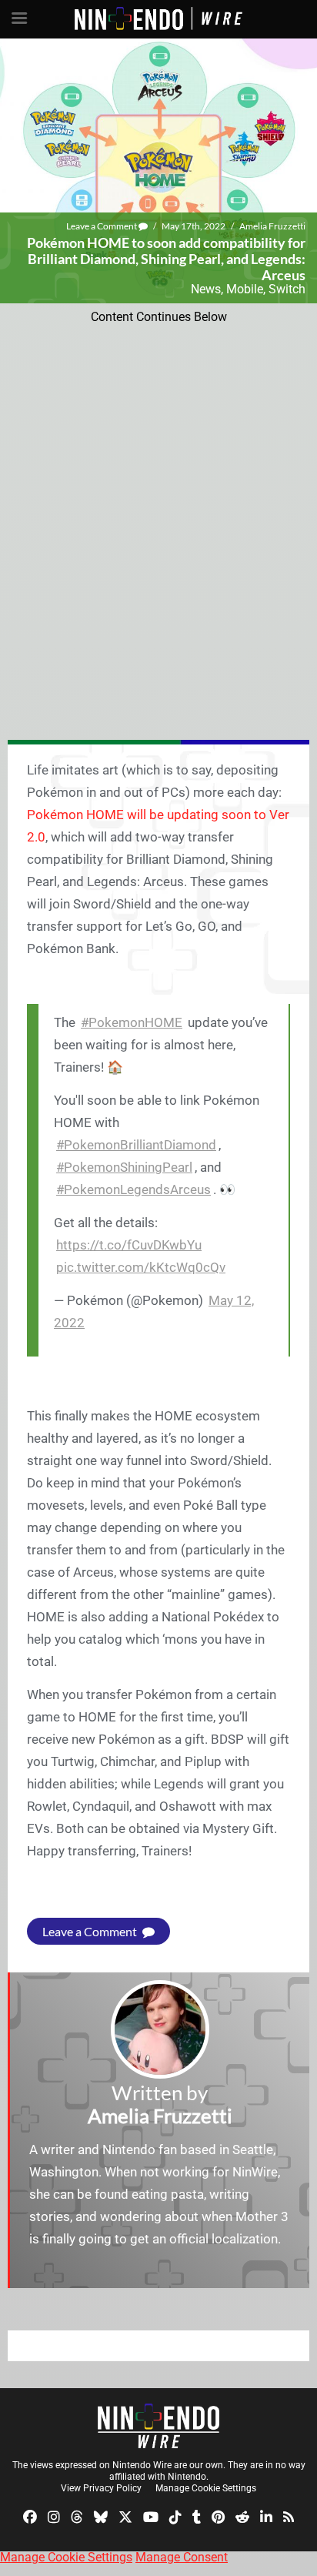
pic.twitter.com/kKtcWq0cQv (141, 1267)
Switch (287, 289)
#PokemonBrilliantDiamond (136, 1145)
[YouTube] (151, 2516)
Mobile (245, 289)
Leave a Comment (102, 226)
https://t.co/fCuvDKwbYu (129, 1245)
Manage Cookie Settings (206, 2488)
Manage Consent (182, 2557)
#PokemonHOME (132, 1022)
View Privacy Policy (101, 2488)
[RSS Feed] (289, 2516)
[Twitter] (125, 2516)
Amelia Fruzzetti (272, 226)
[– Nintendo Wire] (158, 2426)
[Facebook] (30, 2516)
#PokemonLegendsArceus (133, 1189)
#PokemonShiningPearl (124, 1167)
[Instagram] (54, 2516)
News (206, 289)
